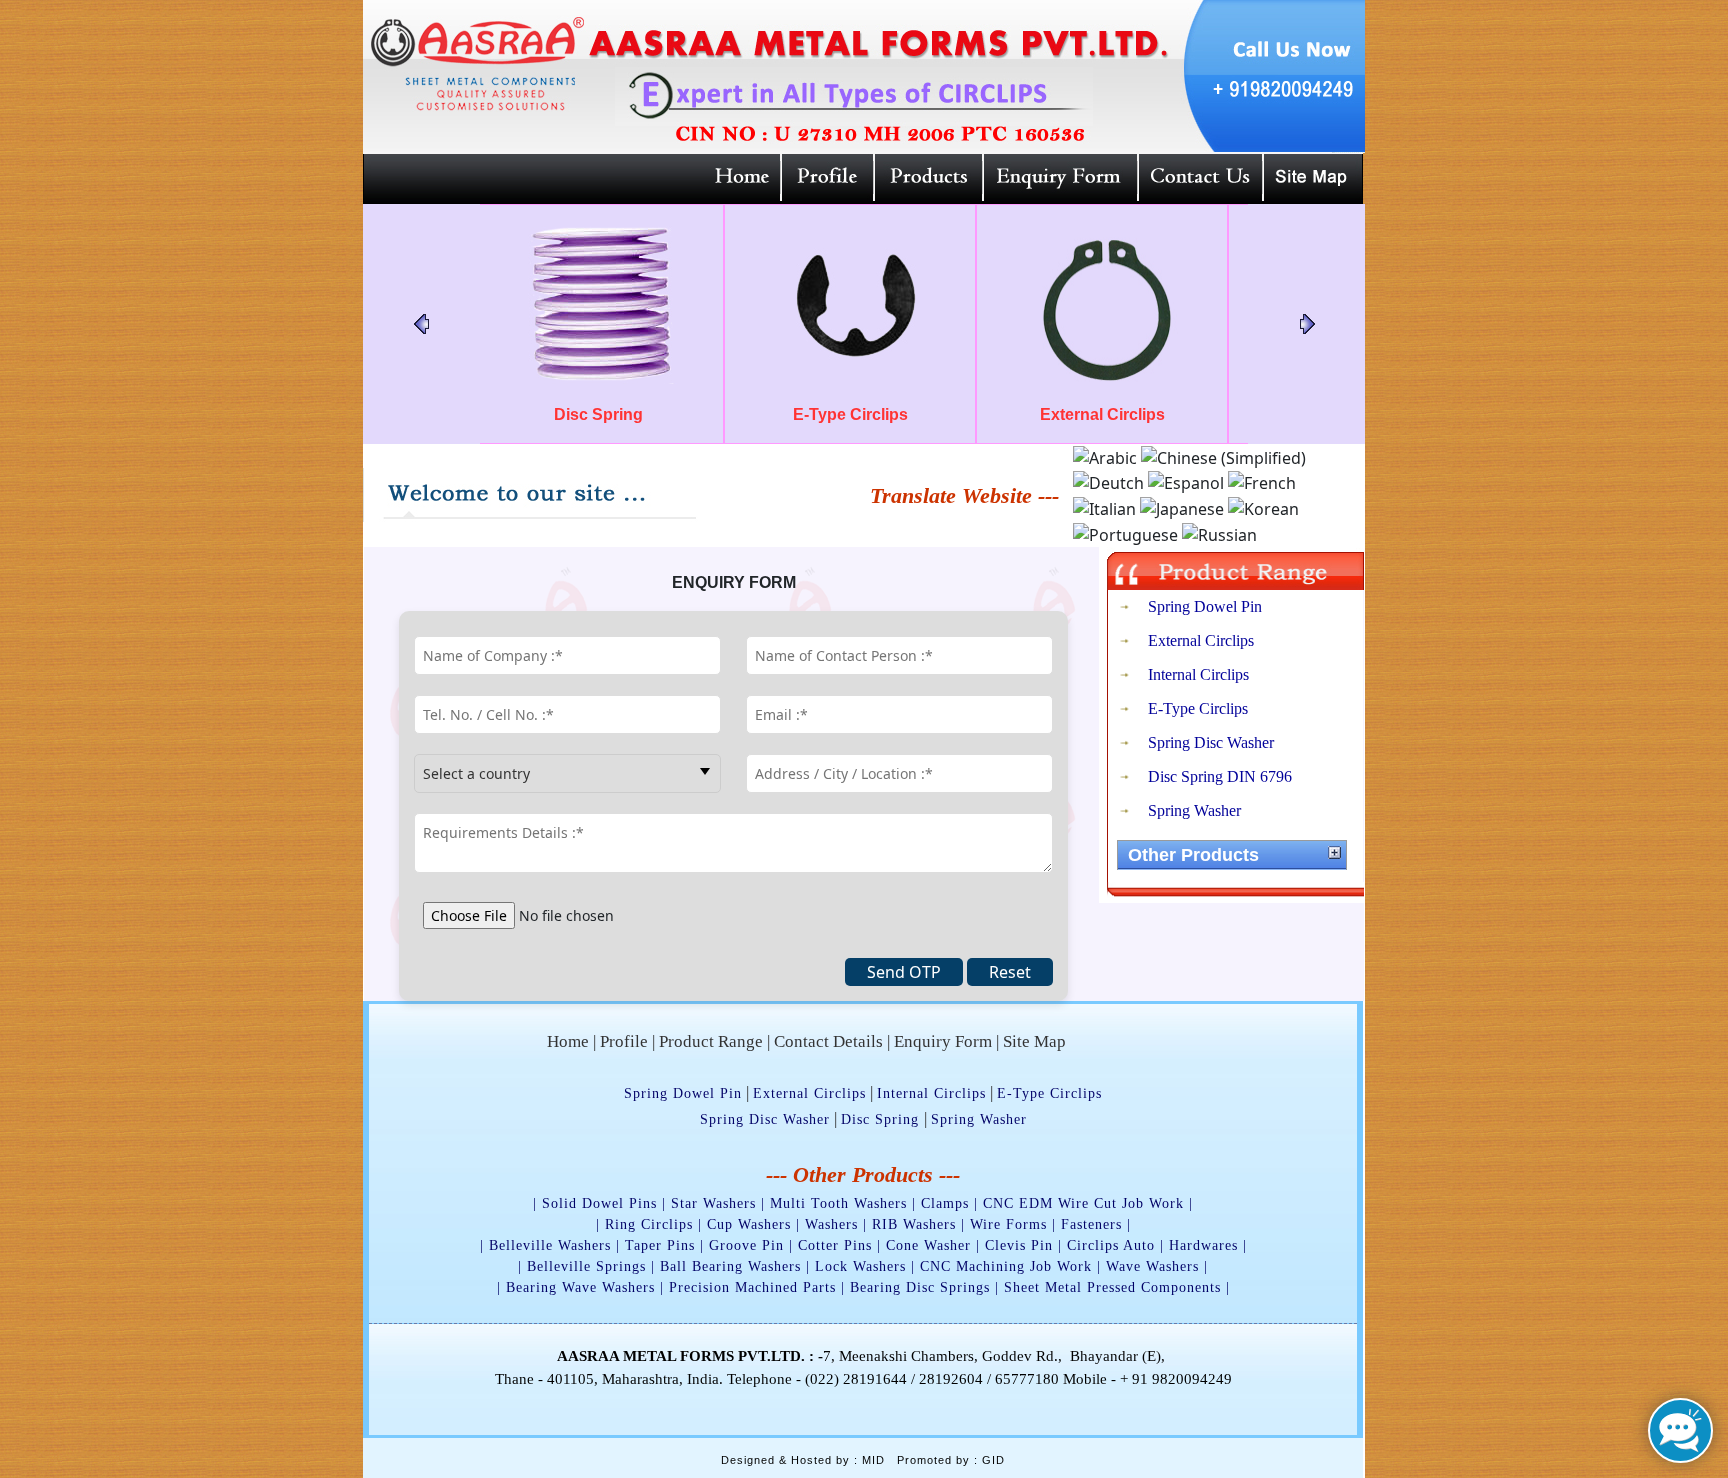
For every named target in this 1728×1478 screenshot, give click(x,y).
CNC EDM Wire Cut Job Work (1083, 1203)
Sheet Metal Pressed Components (1112, 1287)
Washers (831, 1224)
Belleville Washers (550, 1245)
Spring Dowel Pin (1205, 606)
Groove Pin (746, 1245)
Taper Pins (660, 1245)
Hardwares (1203, 1245)
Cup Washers (749, 1224)
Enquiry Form (943, 1041)
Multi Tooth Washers (838, 1203)
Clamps (945, 1203)
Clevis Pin (1019, 1245)
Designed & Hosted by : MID (803, 1460)
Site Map (1034, 1041)
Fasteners (1091, 1224)
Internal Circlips (1198, 674)
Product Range (711, 1041)
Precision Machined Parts (752, 1287)
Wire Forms (1008, 1224)
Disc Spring (882, 1119)
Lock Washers (860, 1266)
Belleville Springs (586, 1266)
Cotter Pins (835, 1245)
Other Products (1193, 855)
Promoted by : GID (951, 1460)
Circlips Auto (1111, 1245)
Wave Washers (1152, 1266)
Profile (624, 1041)
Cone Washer (928, 1245)
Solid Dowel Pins (599, 1203)
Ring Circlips (649, 1224)
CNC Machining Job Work (1006, 1266)
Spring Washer (1194, 810)
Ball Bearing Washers (730, 1266)
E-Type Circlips (1198, 708)
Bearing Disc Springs (920, 1287)
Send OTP (904, 972)
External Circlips (1201, 640)
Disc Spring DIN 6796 (1220, 776)
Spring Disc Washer (1211, 742)
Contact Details (828, 1041)
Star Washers (713, 1203)
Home (568, 1041)
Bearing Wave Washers (580, 1287)
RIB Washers (914, 1224)
